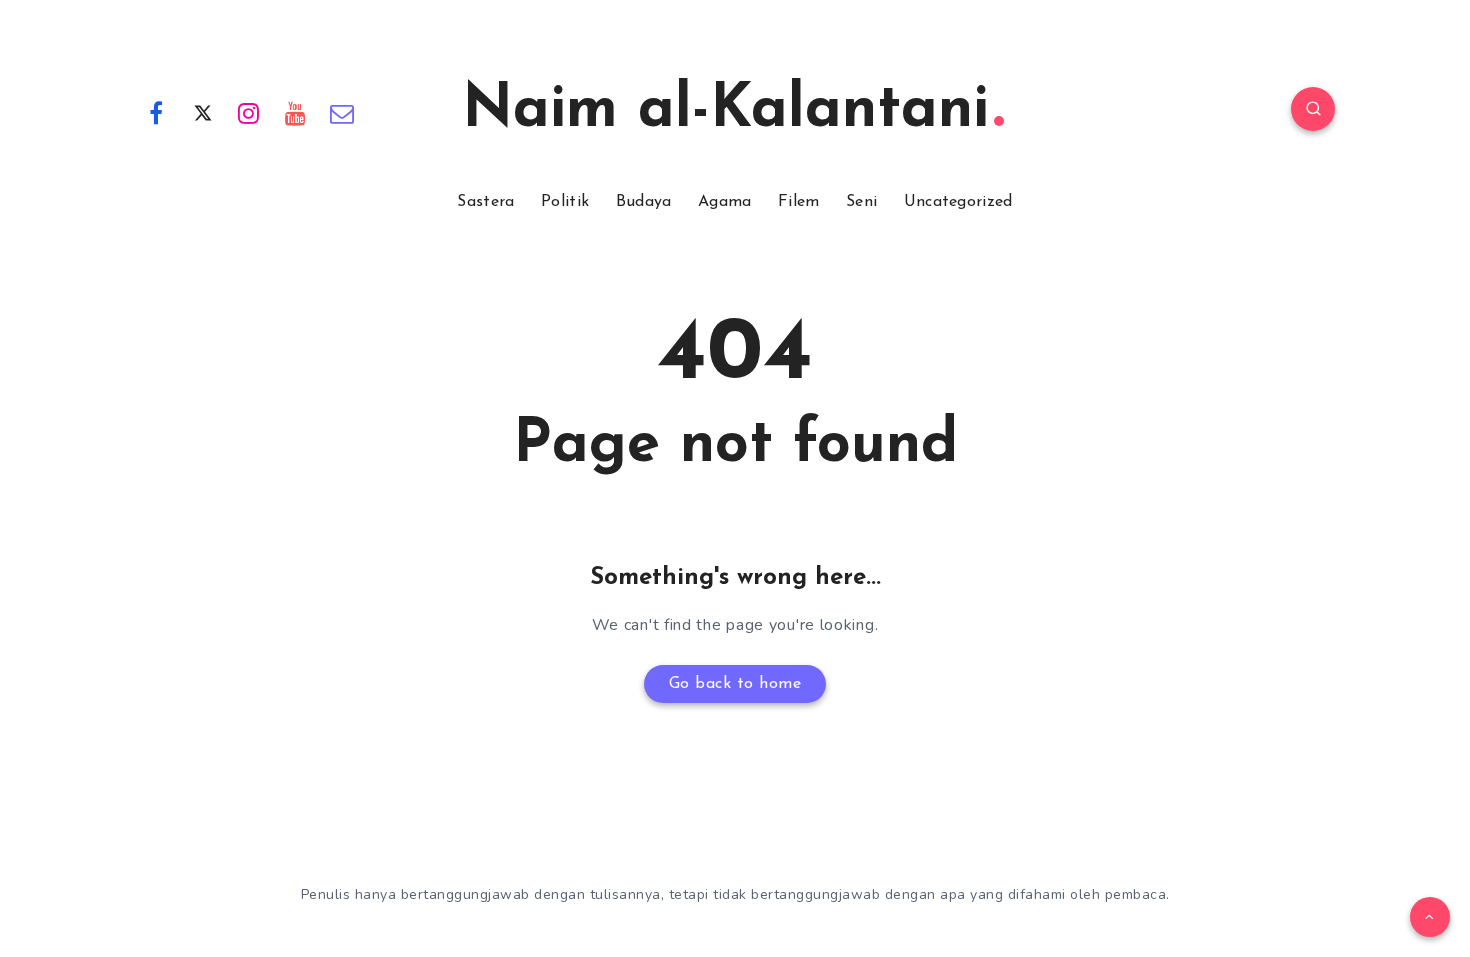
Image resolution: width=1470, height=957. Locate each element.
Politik (565, 202)
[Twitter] (203, 112)
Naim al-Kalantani (725, 111)
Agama (725, 202)
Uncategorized (958, 202)
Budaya (644, 202)
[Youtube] (296, 112)
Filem (799, 202)
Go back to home (735, 684)
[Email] (342, 112)
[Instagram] (249, 112)
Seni (861, 202)
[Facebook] (156, 112)
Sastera (485, 202)
